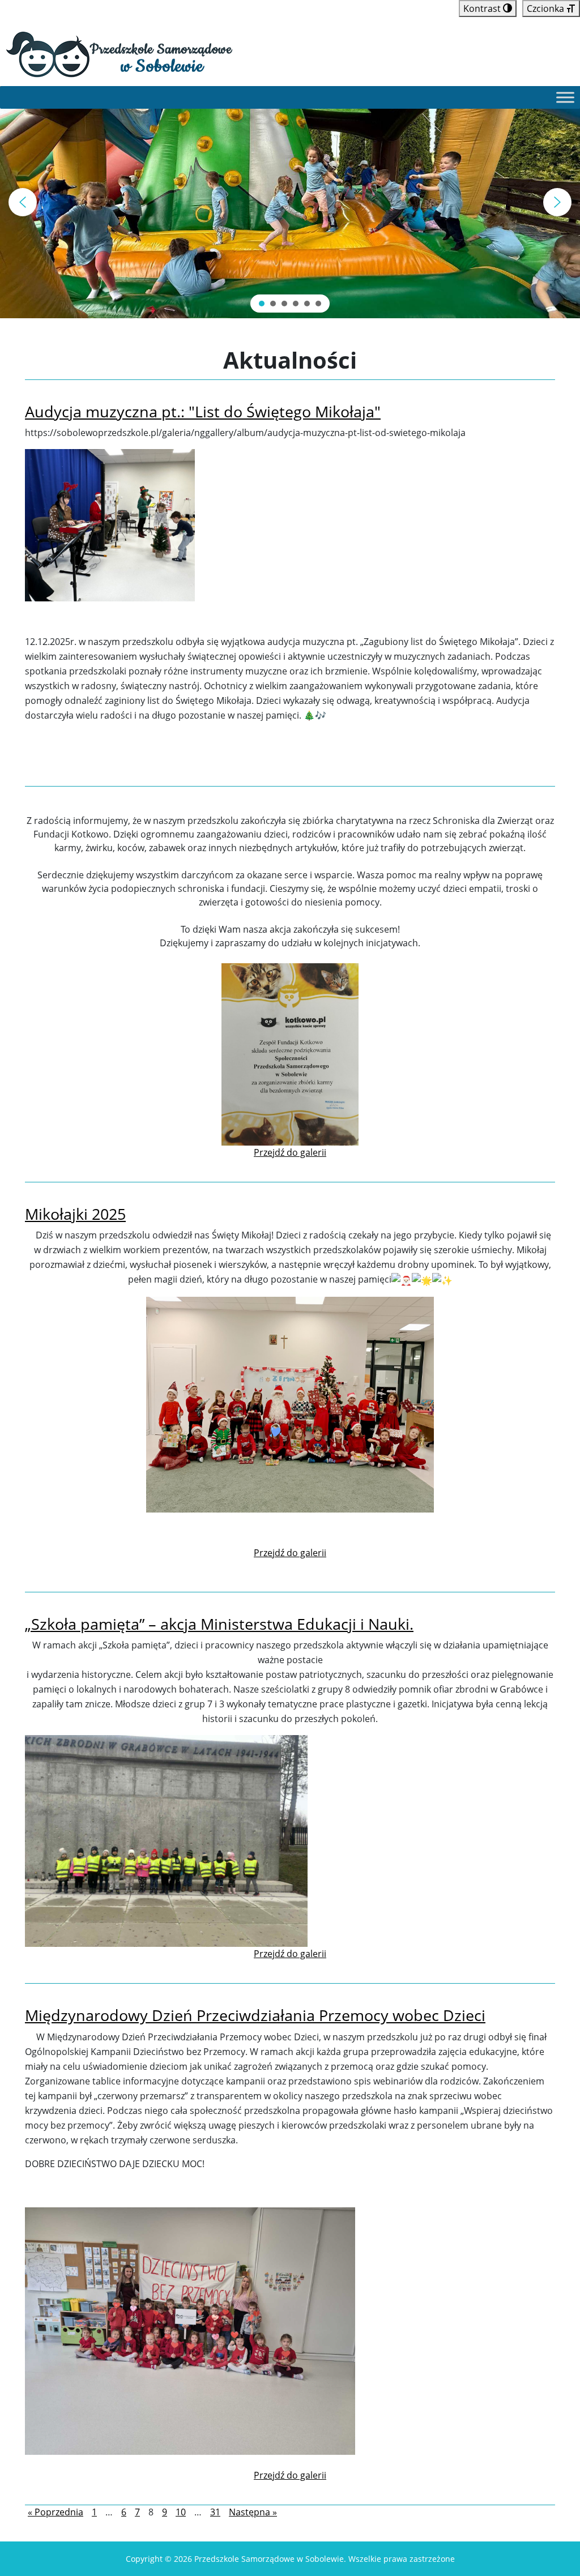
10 (181, 2512)
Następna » (253, 2512)
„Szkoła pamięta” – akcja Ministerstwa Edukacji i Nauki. (219, 1624)
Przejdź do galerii (290, 1152)
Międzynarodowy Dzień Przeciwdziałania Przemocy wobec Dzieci (255, 2015)
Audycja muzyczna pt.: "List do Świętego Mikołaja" (203, 411)
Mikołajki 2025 (75, 1214)
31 (215, 2512)
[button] (23, 202)
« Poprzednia (56, 2512)
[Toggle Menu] (565, 97)
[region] (290, 202)
